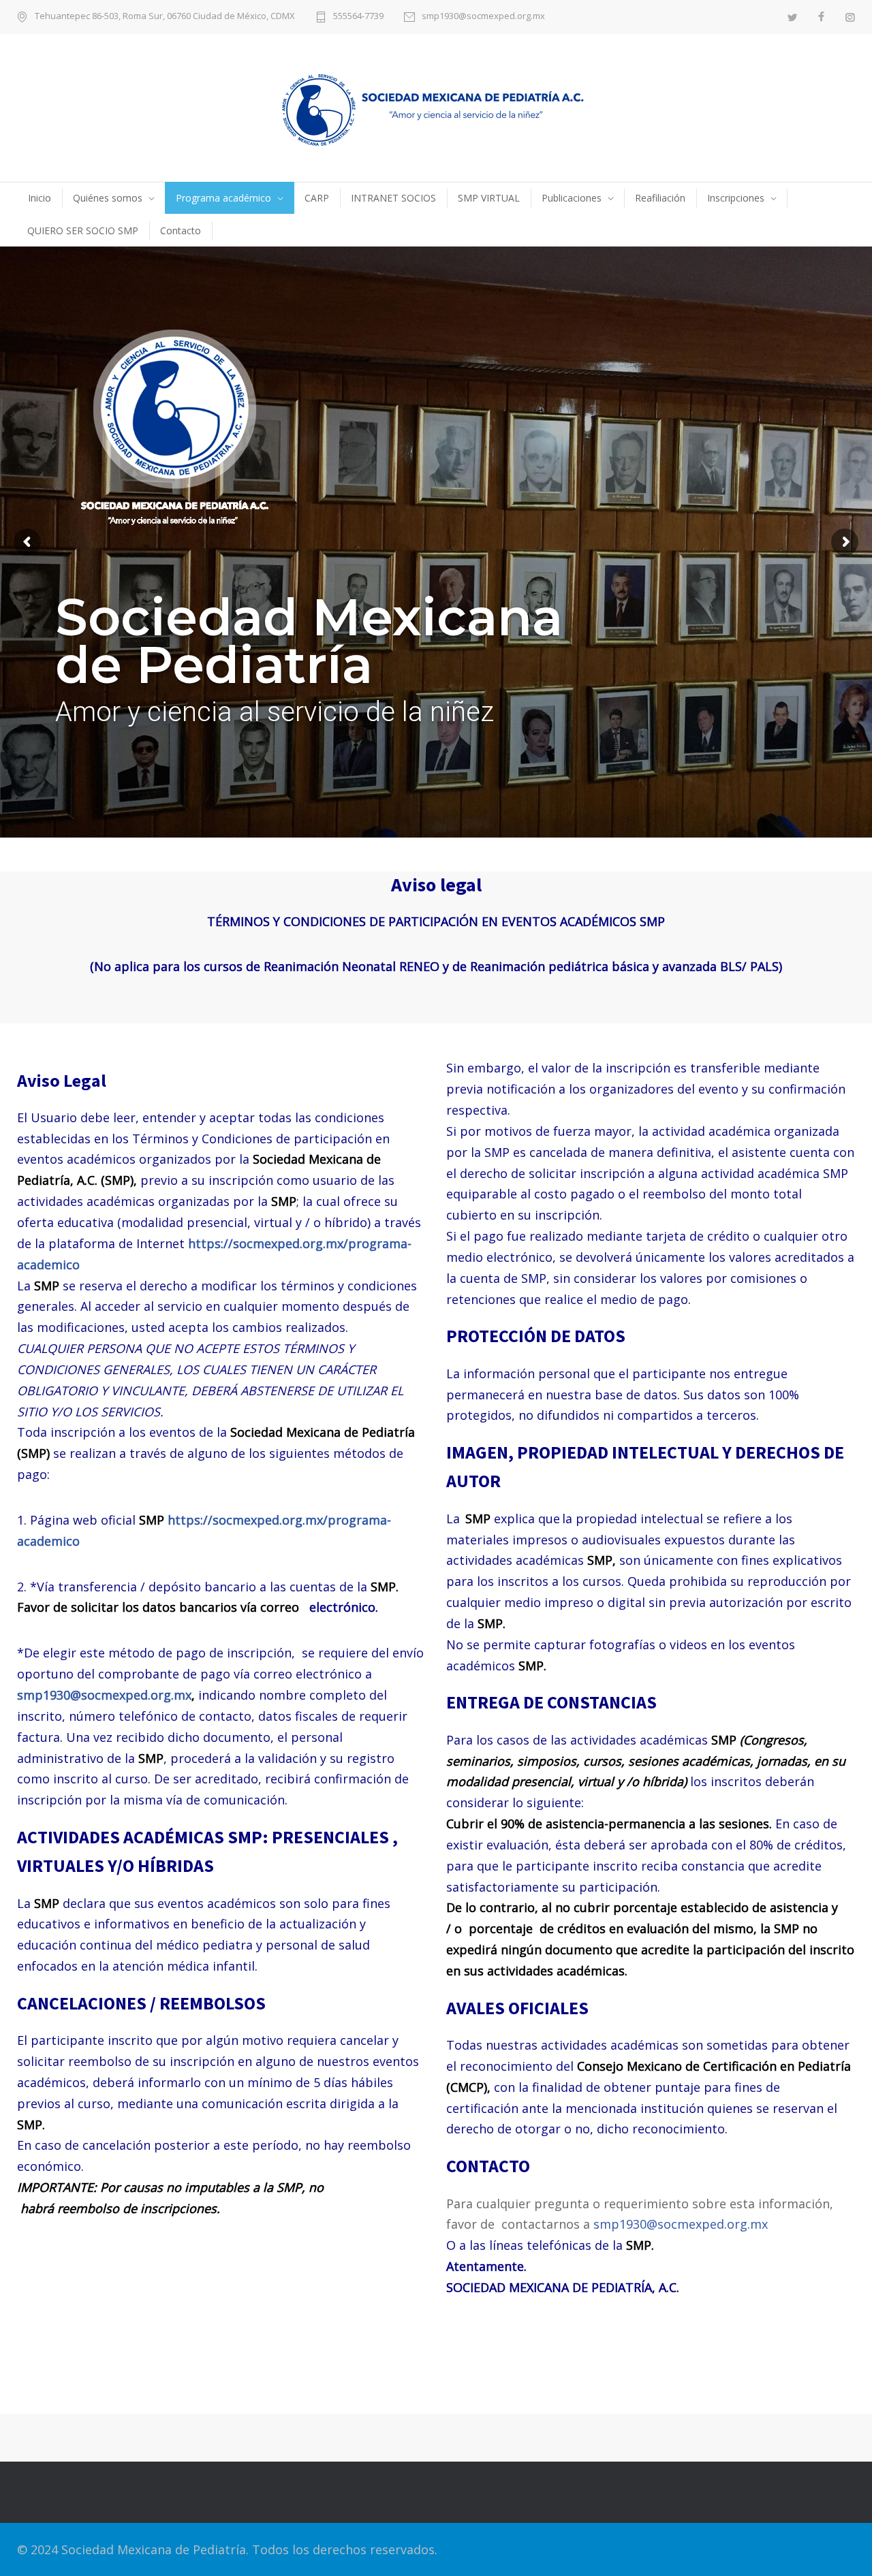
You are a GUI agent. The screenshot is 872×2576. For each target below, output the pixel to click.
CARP (317, 198)
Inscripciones (736, 198)
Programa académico (223, 198)
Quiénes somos (108, 198)
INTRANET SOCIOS (393, 198)
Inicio (40, 198)
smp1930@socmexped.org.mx (483, 17)
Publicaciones (572, 198)
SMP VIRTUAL (489, 198)
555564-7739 (358, 17)
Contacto (181, 230)
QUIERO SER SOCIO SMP (83, 230)
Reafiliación (660, 198)
